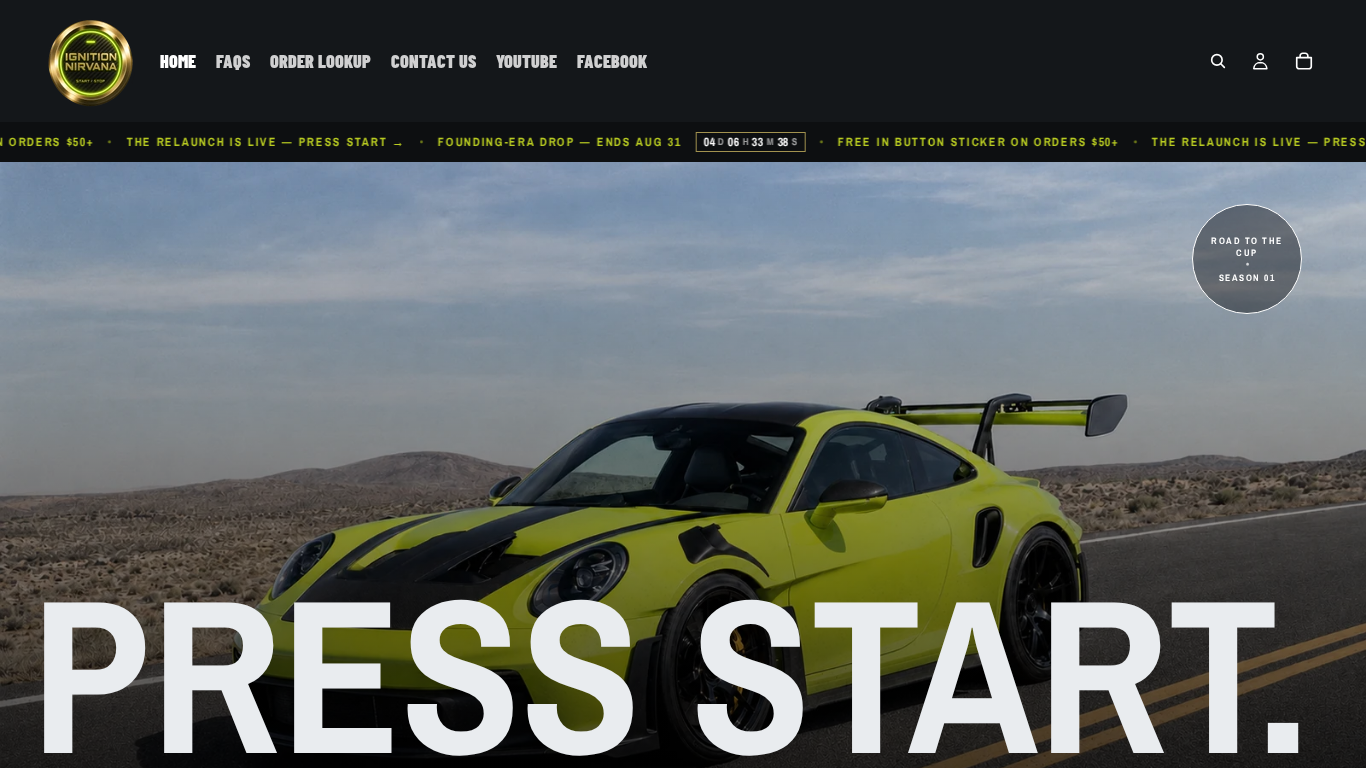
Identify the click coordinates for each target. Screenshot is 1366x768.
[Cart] (1304, 61)
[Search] (1218, 61)
